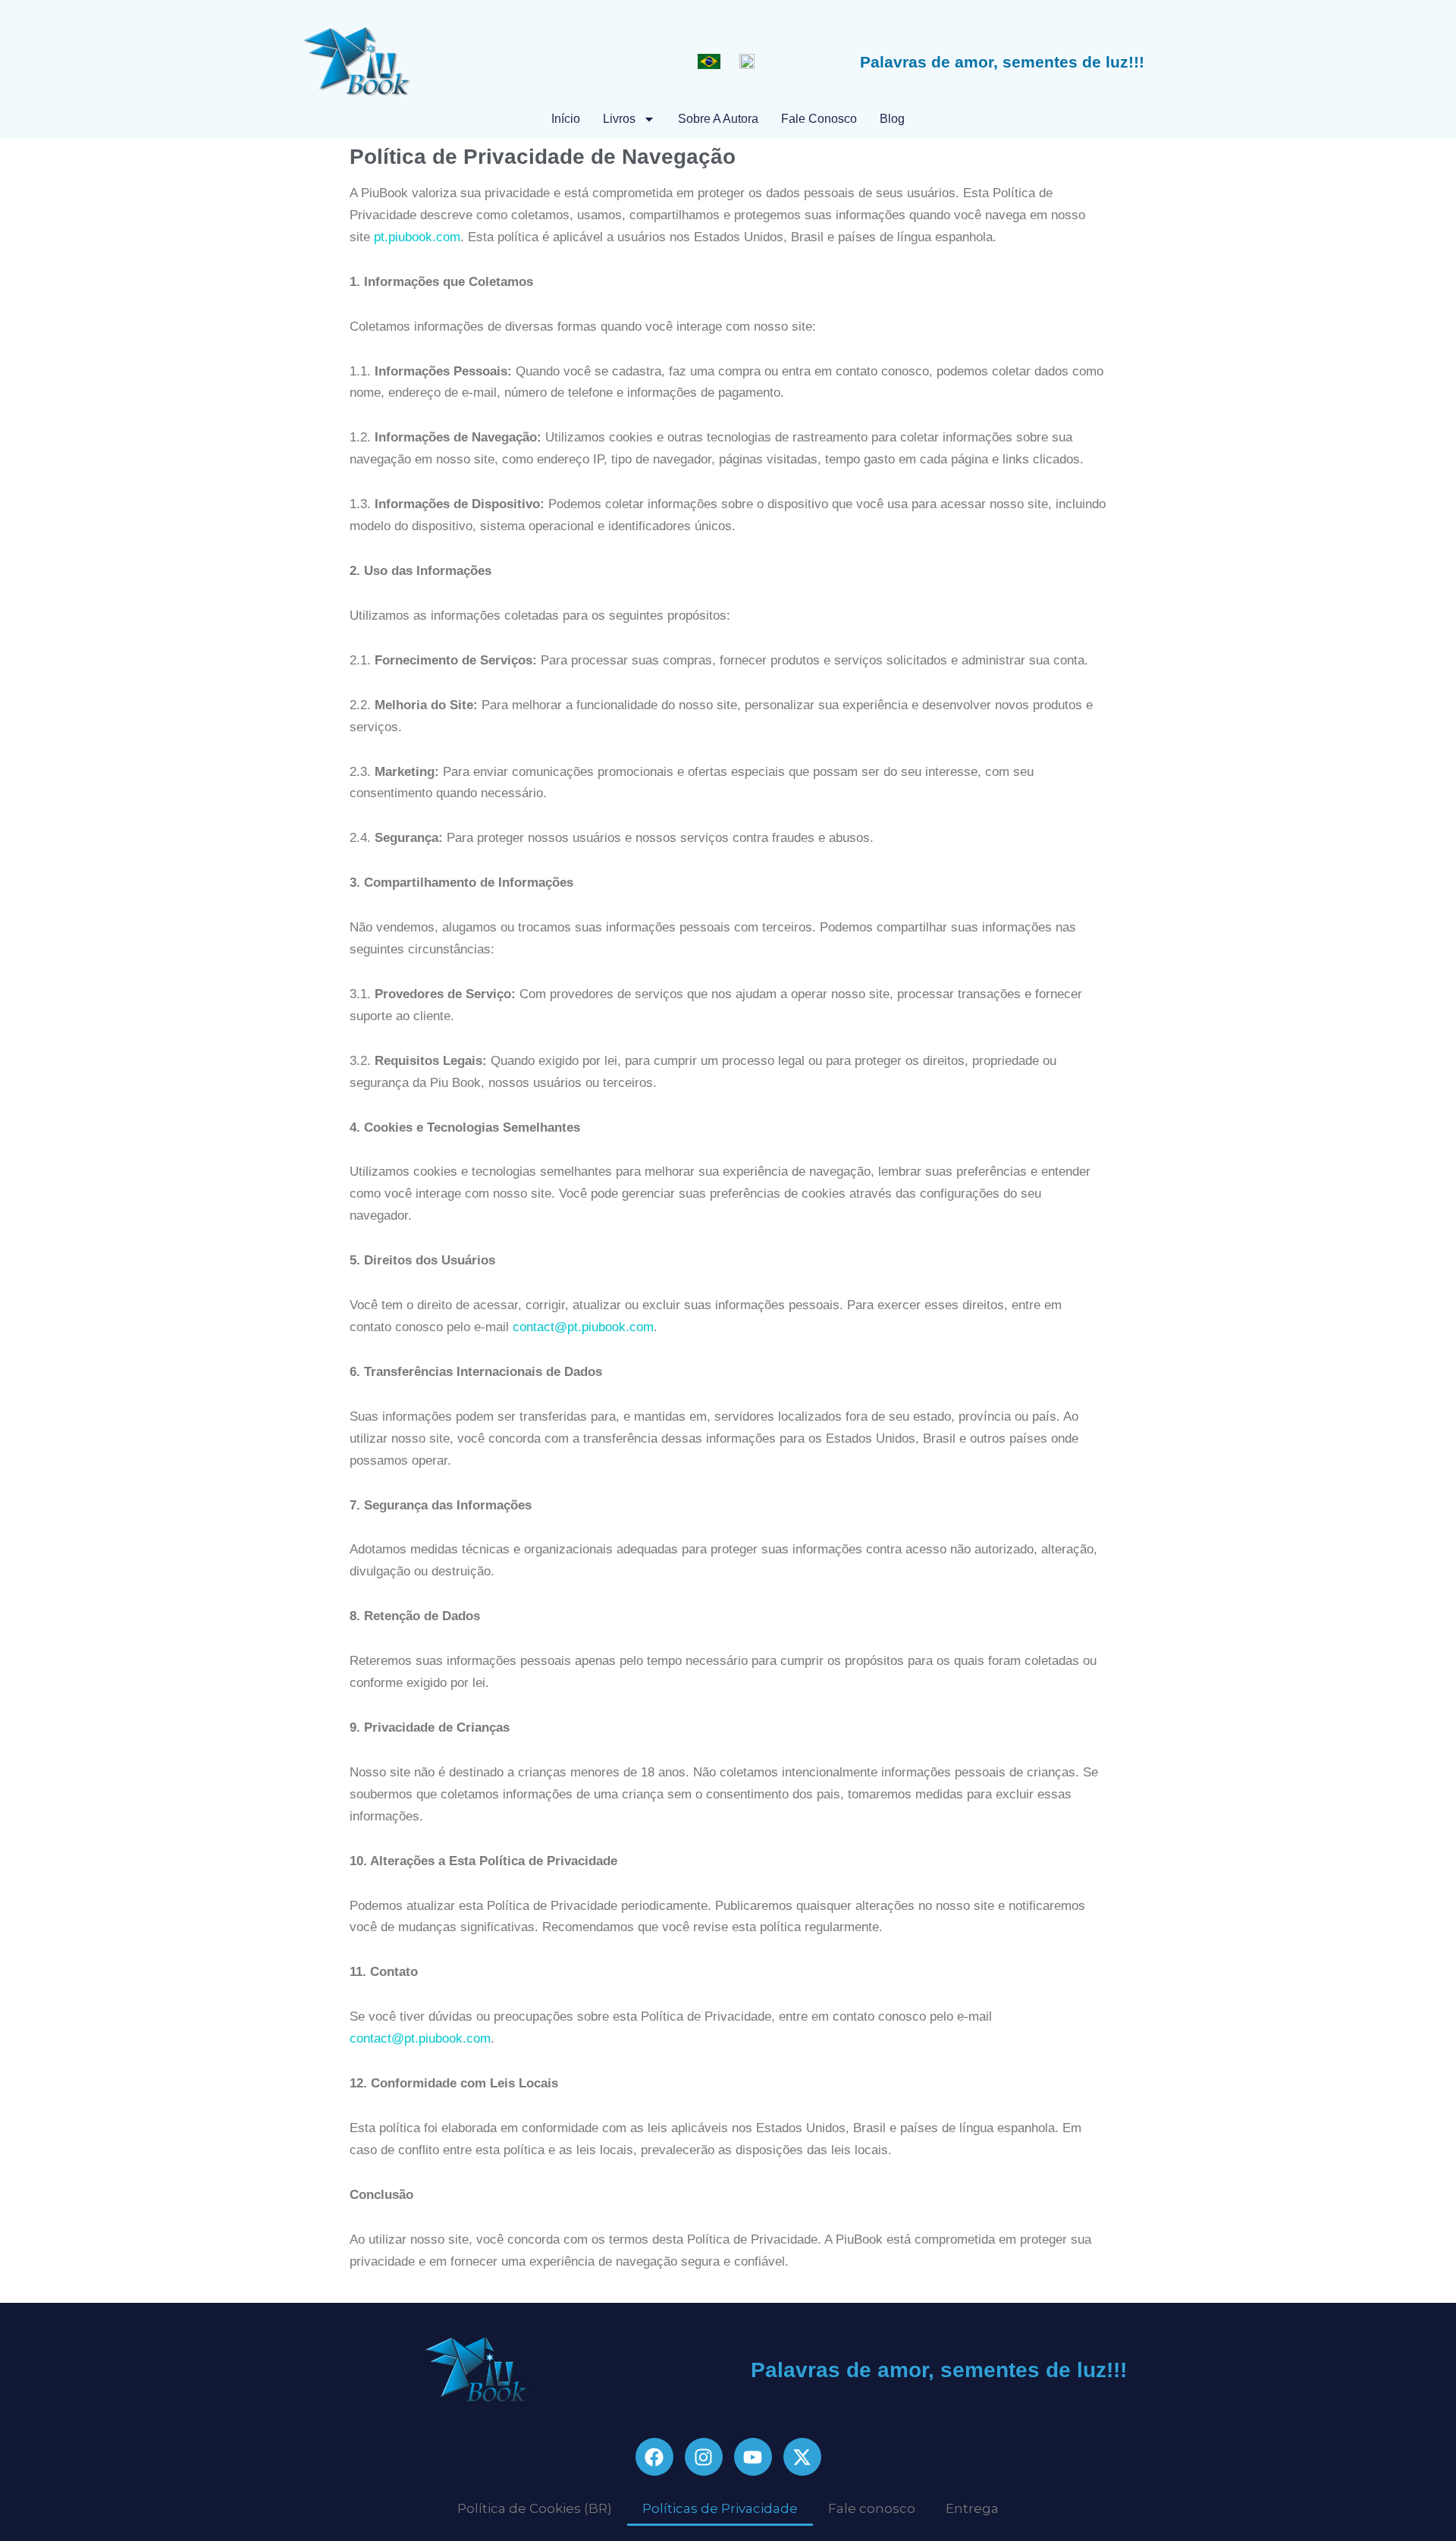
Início (566, 119)
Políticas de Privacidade (720, 2508)
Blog (892, 119)
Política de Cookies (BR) (535, 2508)
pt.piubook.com (417, 237)
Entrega (972, 2508)
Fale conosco (819, 119)
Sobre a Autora (718, 119)
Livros (619, 119)
